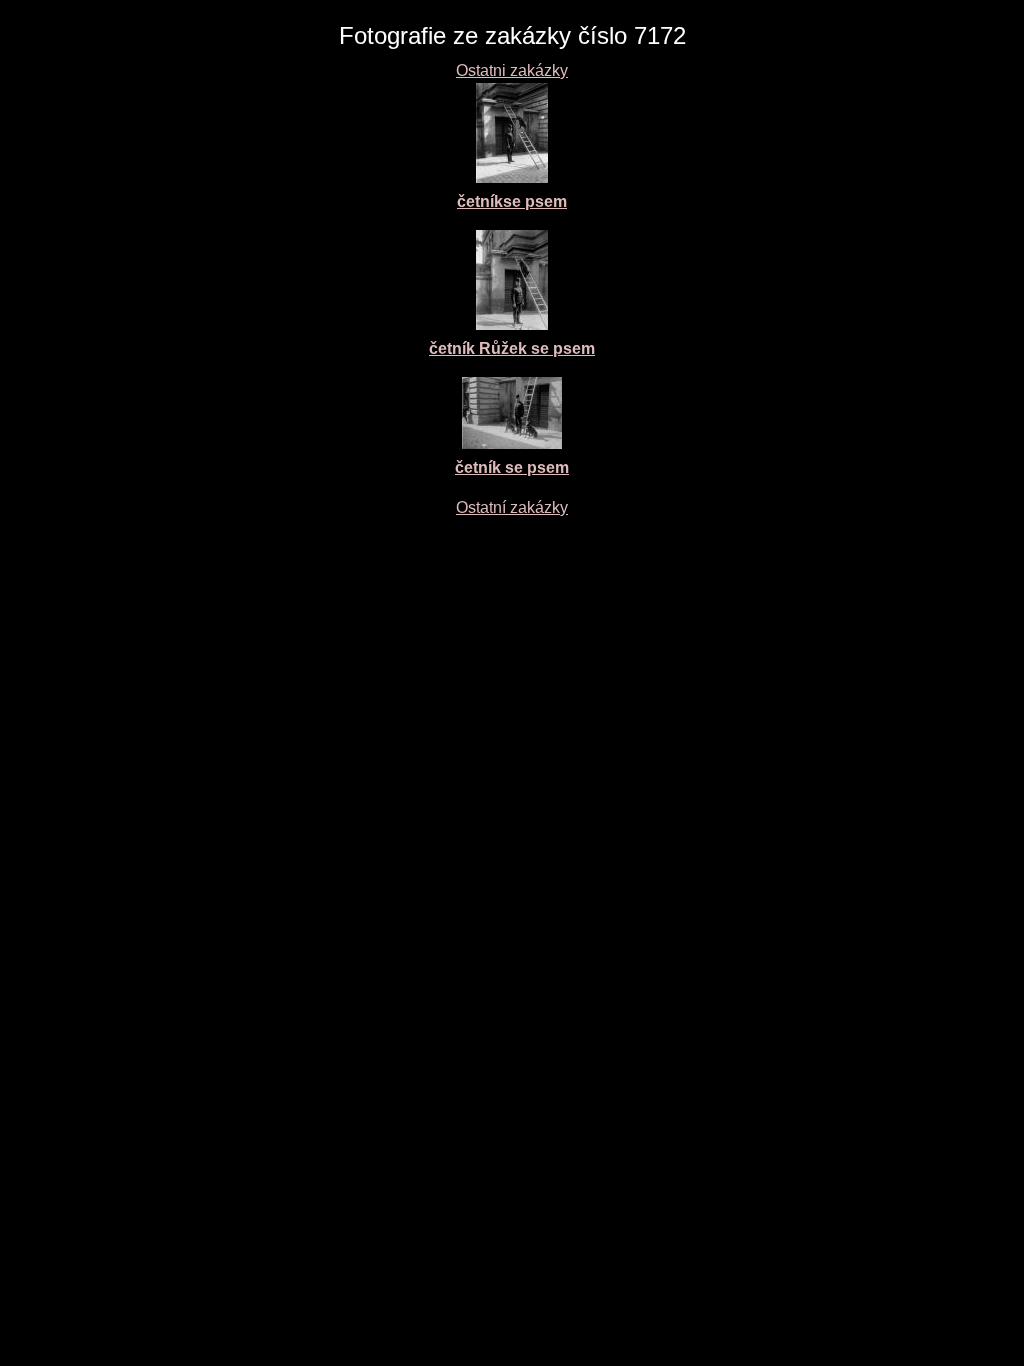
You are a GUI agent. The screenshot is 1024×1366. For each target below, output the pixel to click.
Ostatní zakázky (512, 507)
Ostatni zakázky (512, 70)
